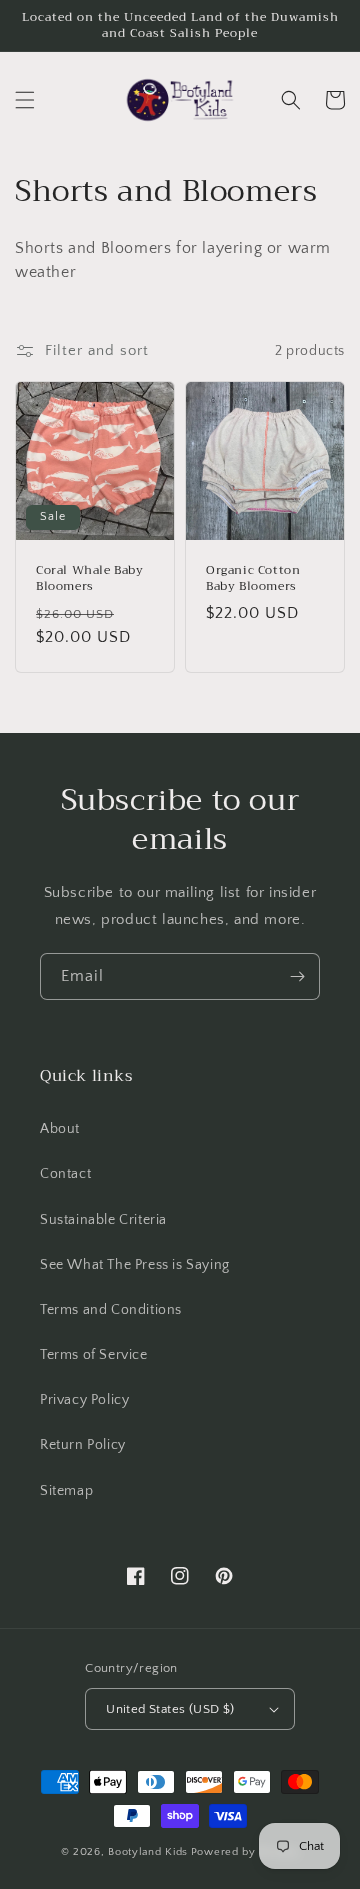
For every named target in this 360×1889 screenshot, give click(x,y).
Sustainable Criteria (103, 1220)
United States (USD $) (170, 1709)
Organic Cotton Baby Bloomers (253, 578)
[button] (25, 100)
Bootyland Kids (148, 1852)
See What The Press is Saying (135, 1265)
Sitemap (66, 1491)
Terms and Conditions (111, 1310)
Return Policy (83, 1445)
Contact (65, 1174)
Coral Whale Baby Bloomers (90, 578)
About (60, 1129)
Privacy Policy (84, 1400)
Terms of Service (94, 1355)
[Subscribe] (297, 976)
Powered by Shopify (245, 1852)
